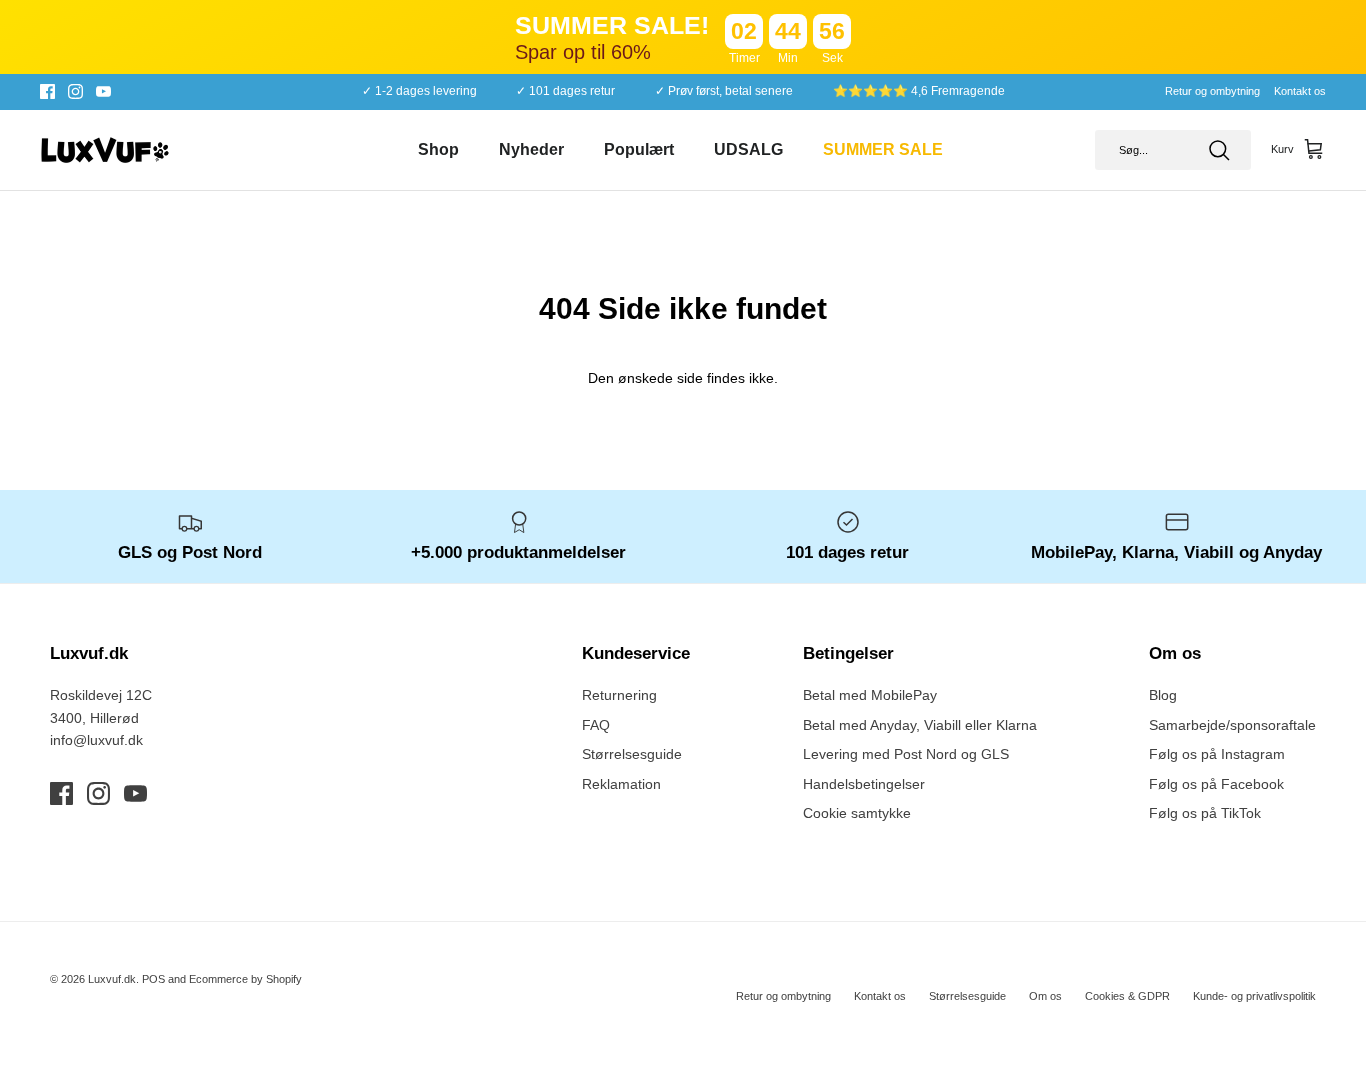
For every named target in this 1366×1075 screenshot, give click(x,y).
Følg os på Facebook (1216, 784)
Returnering (619, 695)
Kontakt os (1300, 91)
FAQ (596, 725)
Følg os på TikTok (1205, 813)
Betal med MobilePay (870, 695)
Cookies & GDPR (1127, 996)
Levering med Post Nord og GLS (906, 754)
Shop (438, 149)
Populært (639, 149)
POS (153, 979)
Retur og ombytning (1212, 91)
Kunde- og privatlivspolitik (1254, 996)
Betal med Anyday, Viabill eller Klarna (920, 725)
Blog (1163, 695)
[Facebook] (47, 91)
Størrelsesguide (632, 754)
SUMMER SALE (883, 149)
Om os (1045, 996)
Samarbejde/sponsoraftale (1232, 725)
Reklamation (621, 784)
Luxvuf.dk (112, 979)
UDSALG (748, 149)
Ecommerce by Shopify (245, 979)
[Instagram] (75, 91)
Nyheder (531, 149)
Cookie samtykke (857, 813)
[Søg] (1219, 150)
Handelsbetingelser (864, 784)
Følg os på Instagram (1217, 754)
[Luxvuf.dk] (105, 150)
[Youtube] (103, 91)
